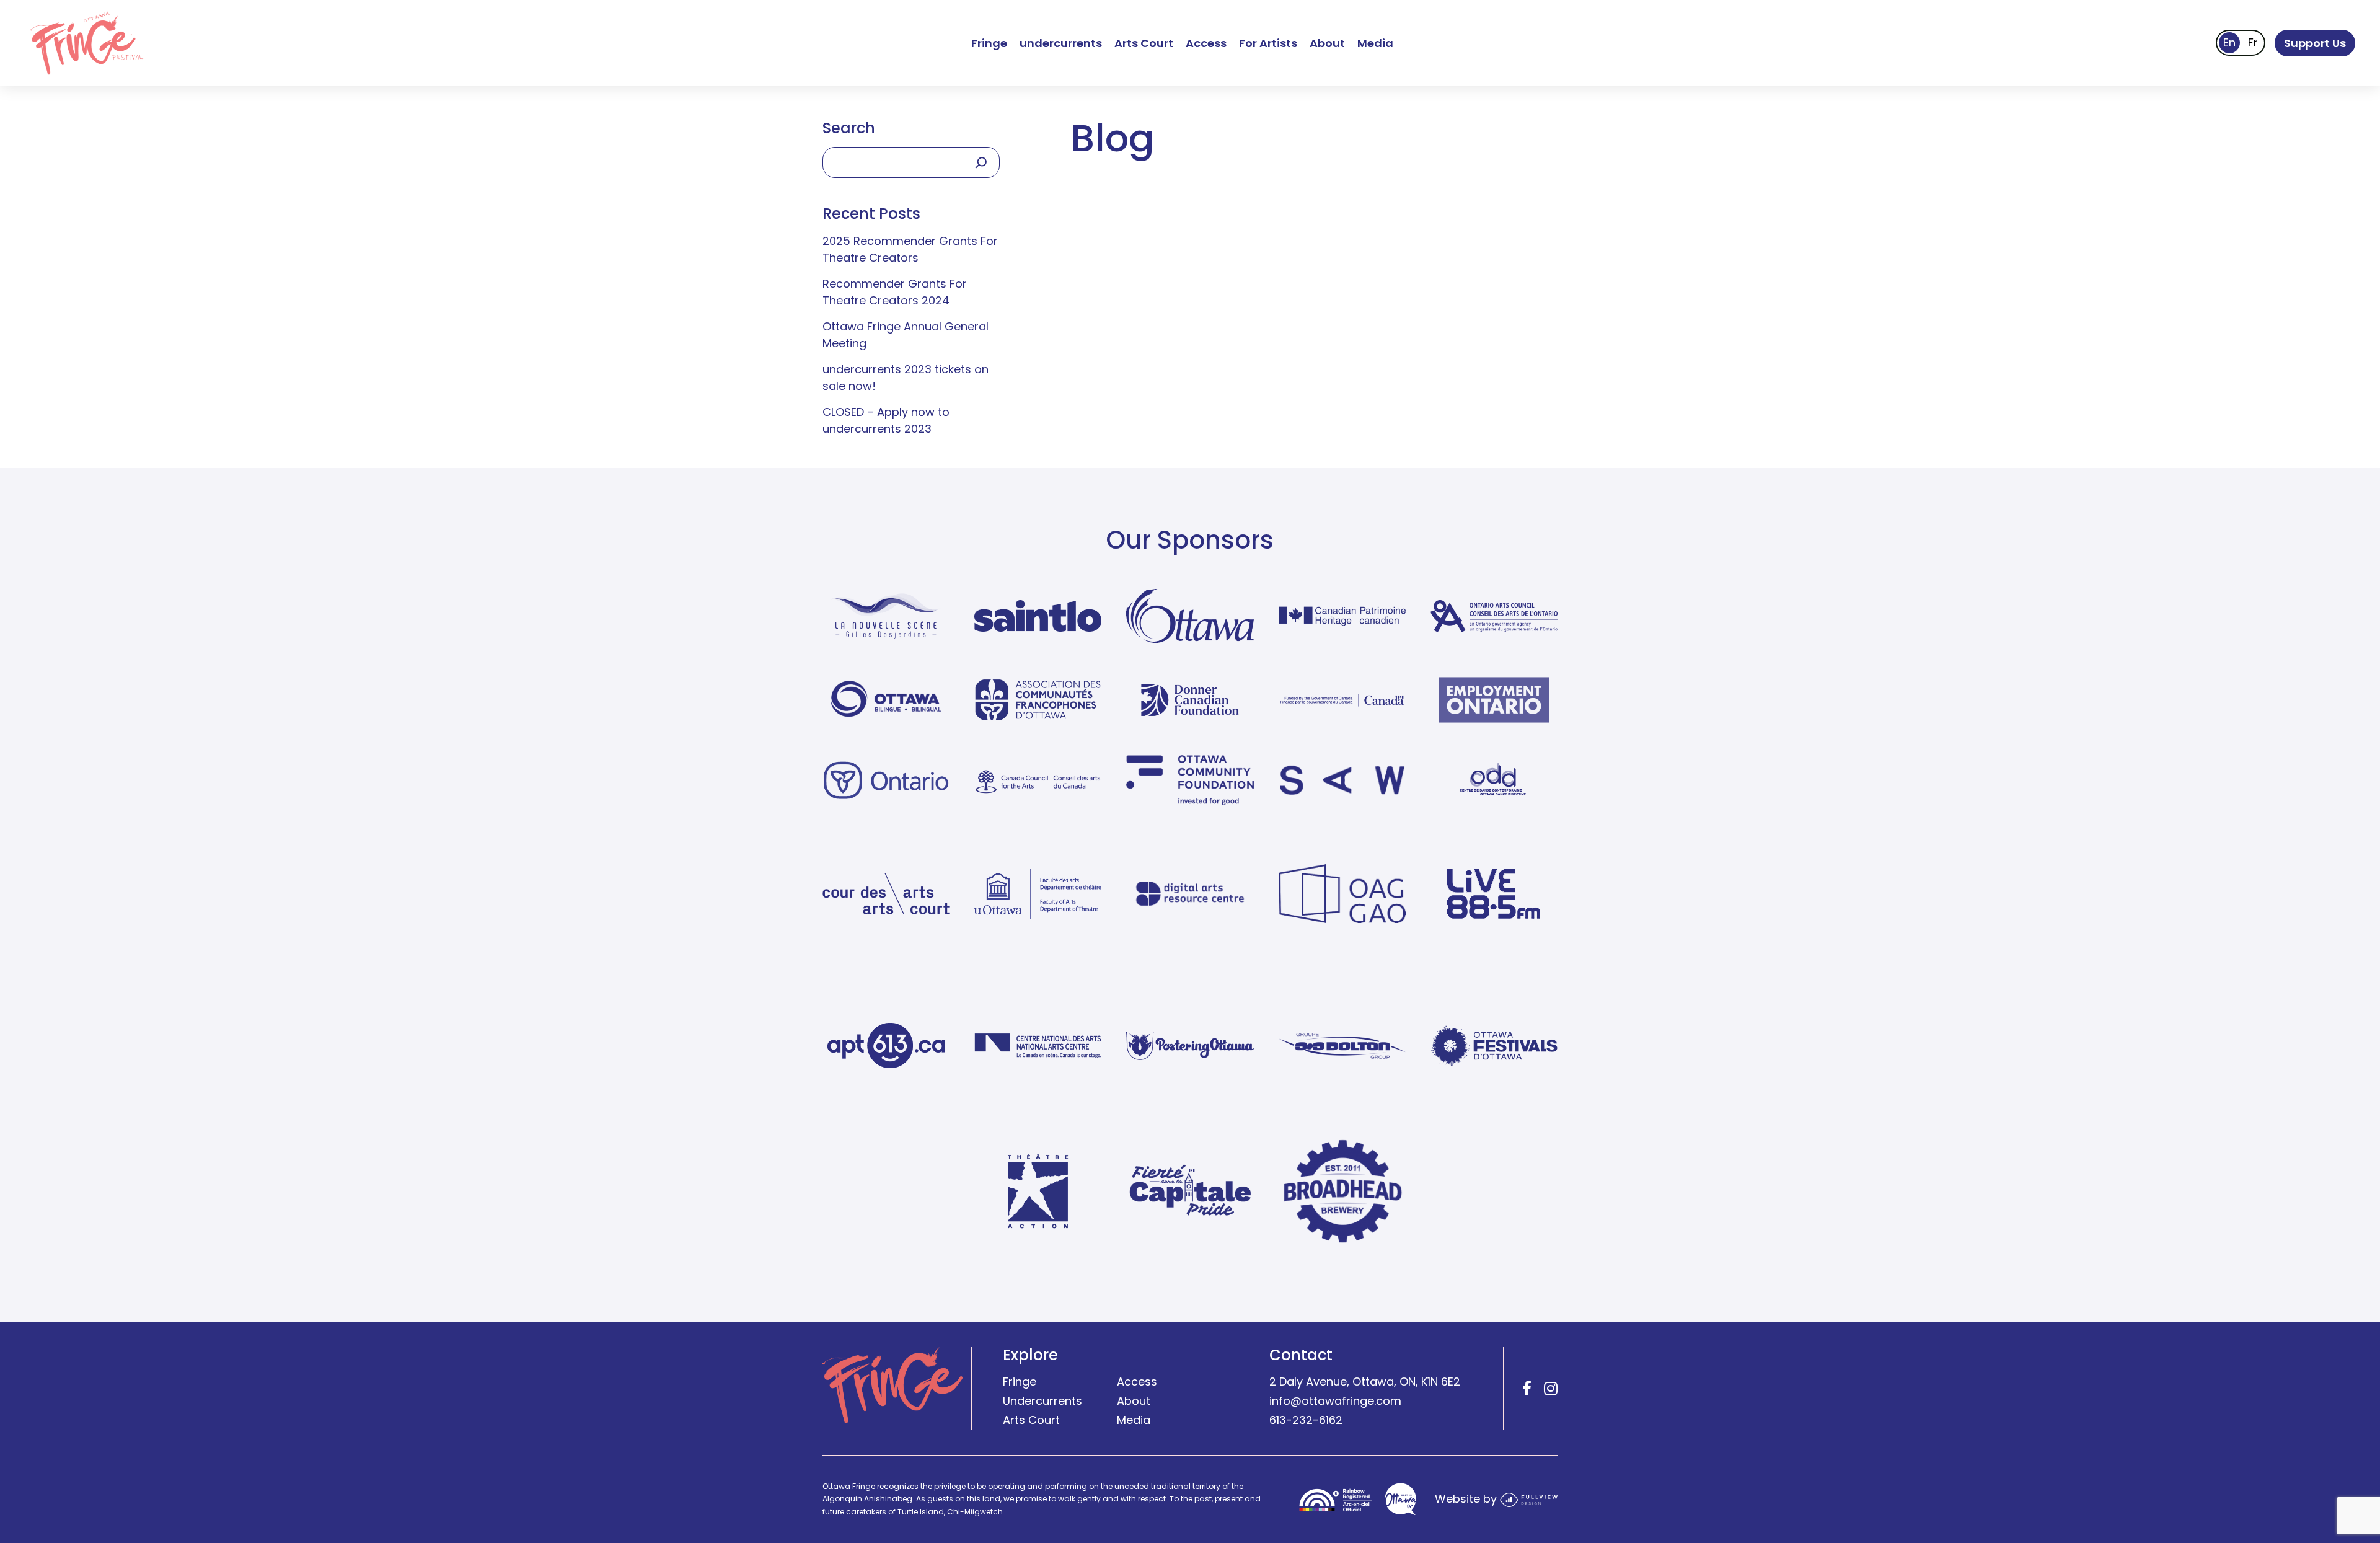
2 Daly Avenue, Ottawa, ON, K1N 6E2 (1365, 1382)
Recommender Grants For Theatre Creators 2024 (895, 292)
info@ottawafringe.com (1335, 1401)
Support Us (2315, 43)
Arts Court (1144, 43)
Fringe (989, 43)
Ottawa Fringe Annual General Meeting (906, 335)
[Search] (981, 162)
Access (1206, 43)
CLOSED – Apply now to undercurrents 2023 (886, 420)
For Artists (1268, 43)
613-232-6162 (1306, 1420)
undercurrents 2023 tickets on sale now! (906, 378)
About (1327, 43)
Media (1375, 43)
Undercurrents (1042, 1401)
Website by (1467, 1499)
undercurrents (1061, 43)
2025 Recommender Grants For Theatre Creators (910, 249)
